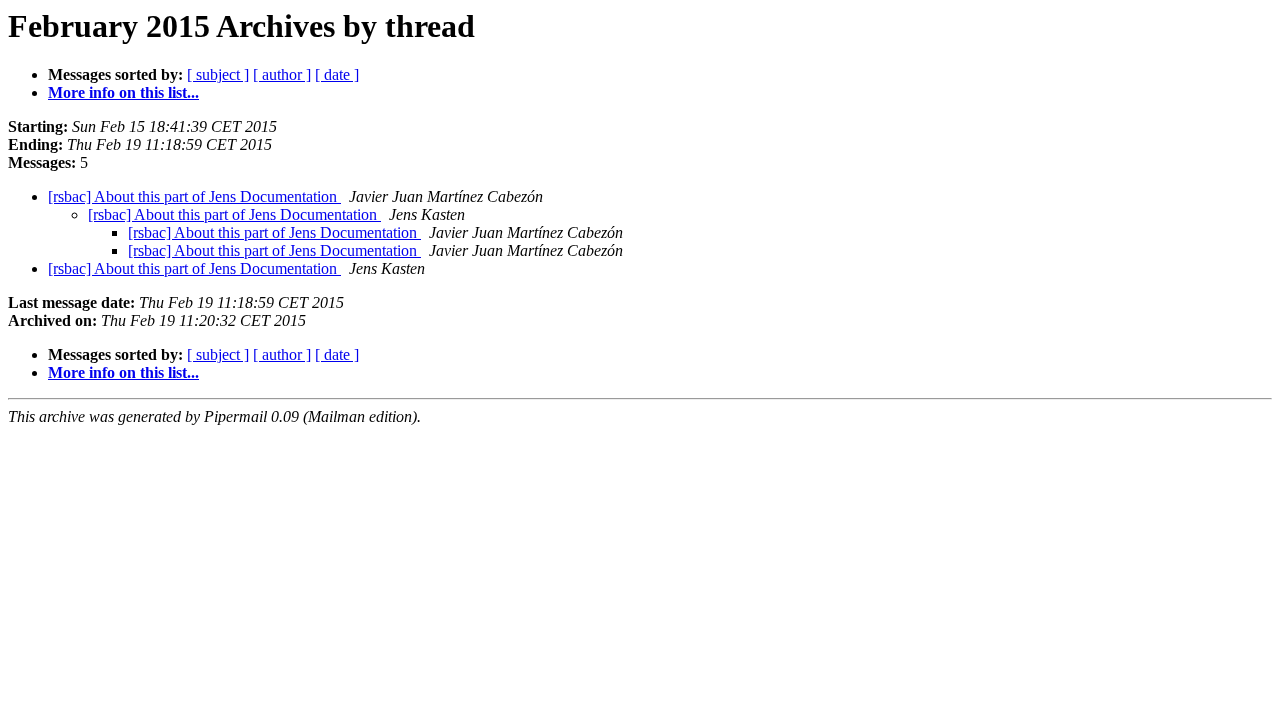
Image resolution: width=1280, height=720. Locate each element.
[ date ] (337, 74)
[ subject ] (218, 74)
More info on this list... (123, 92)
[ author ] (282, 74)
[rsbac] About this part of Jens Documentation (194, 196)
